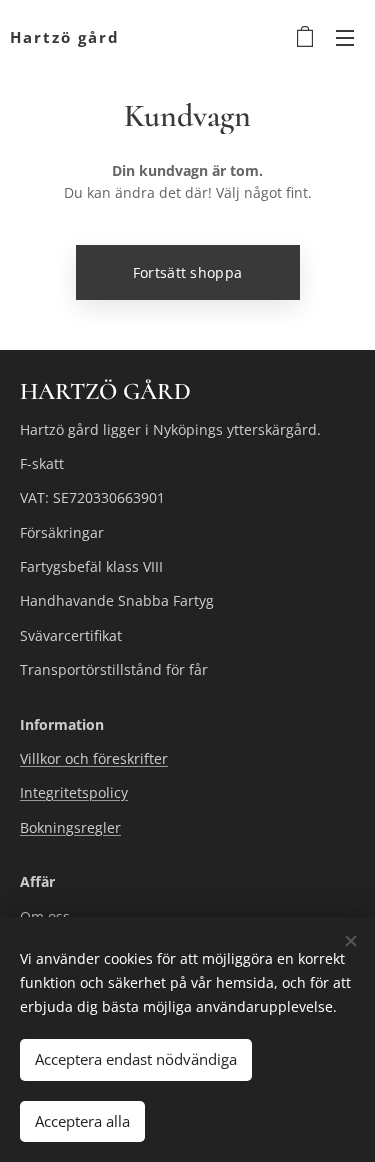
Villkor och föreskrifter (94, 758)
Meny (345, 37)
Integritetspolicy (74, 792)
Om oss (45, 916)
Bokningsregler (70, 827)
